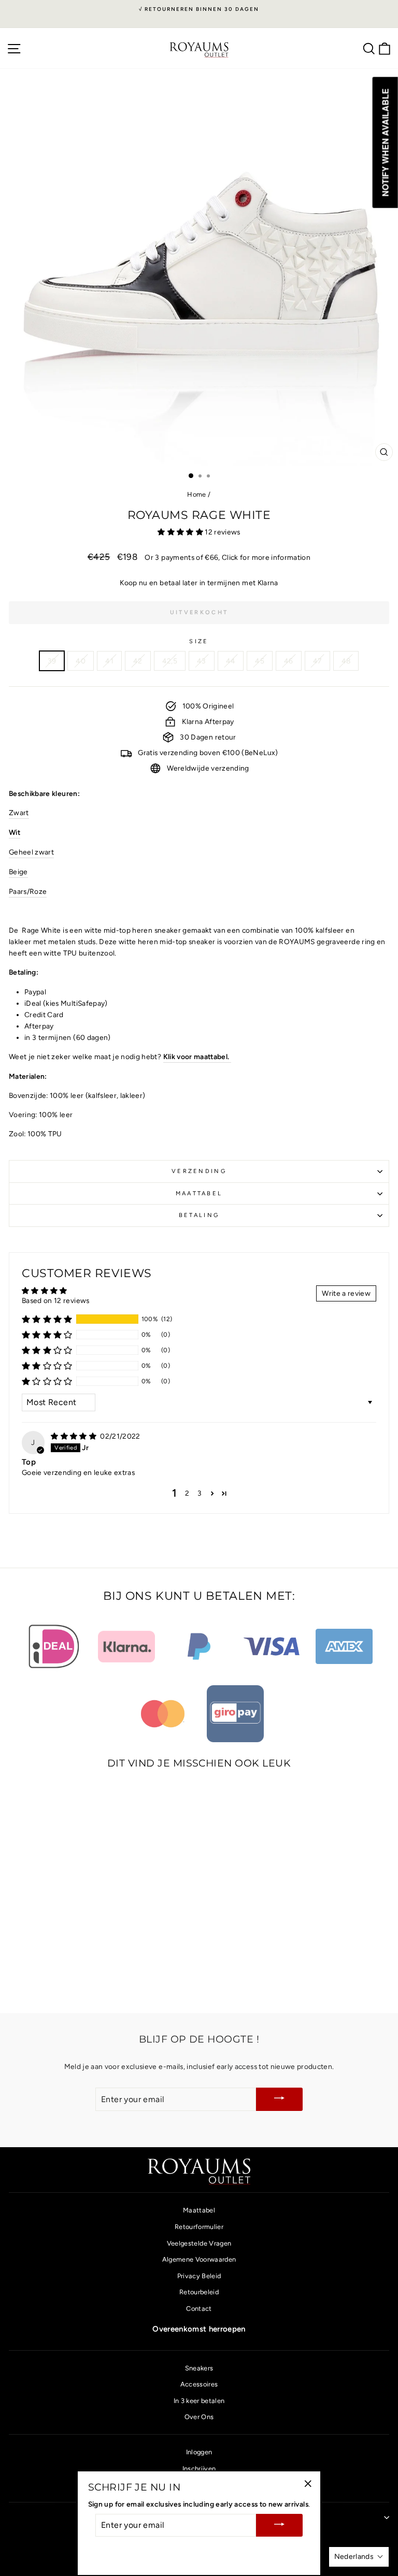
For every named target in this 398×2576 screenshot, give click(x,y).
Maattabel (199, 1193)
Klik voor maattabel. (197, 1057)
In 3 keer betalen (199, 2401)
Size (199, 641)
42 (138, 661)
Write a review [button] (346, 1293)
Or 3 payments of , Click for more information (228, 557)
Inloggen (199, 2452)
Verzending (199, 1171)
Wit (15, 832)
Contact (199, 2309)
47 (317, 661)
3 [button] (200, 1493)
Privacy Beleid (199, 2276)
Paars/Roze (28, 891)
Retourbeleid (199, 2292)
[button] (181, 532)
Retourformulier (199, 2227)
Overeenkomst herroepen (199, 2329)
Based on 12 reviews (56, 1300)
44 (231, 661)
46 (289, 661)
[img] (74, 1436)
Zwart (19, 813)
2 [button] (187, 1493)
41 (109, 661)
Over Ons (199, 2417)
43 (202, 661)
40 (81, 661)
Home (196, 494)
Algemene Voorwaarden (199, 2259)
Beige (18, 872)
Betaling (199, 1215)
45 (260, 661)
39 (52, 661)
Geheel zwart (31, 852)
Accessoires (199, 2384)
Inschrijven (199, 2469)
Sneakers (199, 2368)
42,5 (170, 661)
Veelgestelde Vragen (199, 2243)
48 (346, 661)
